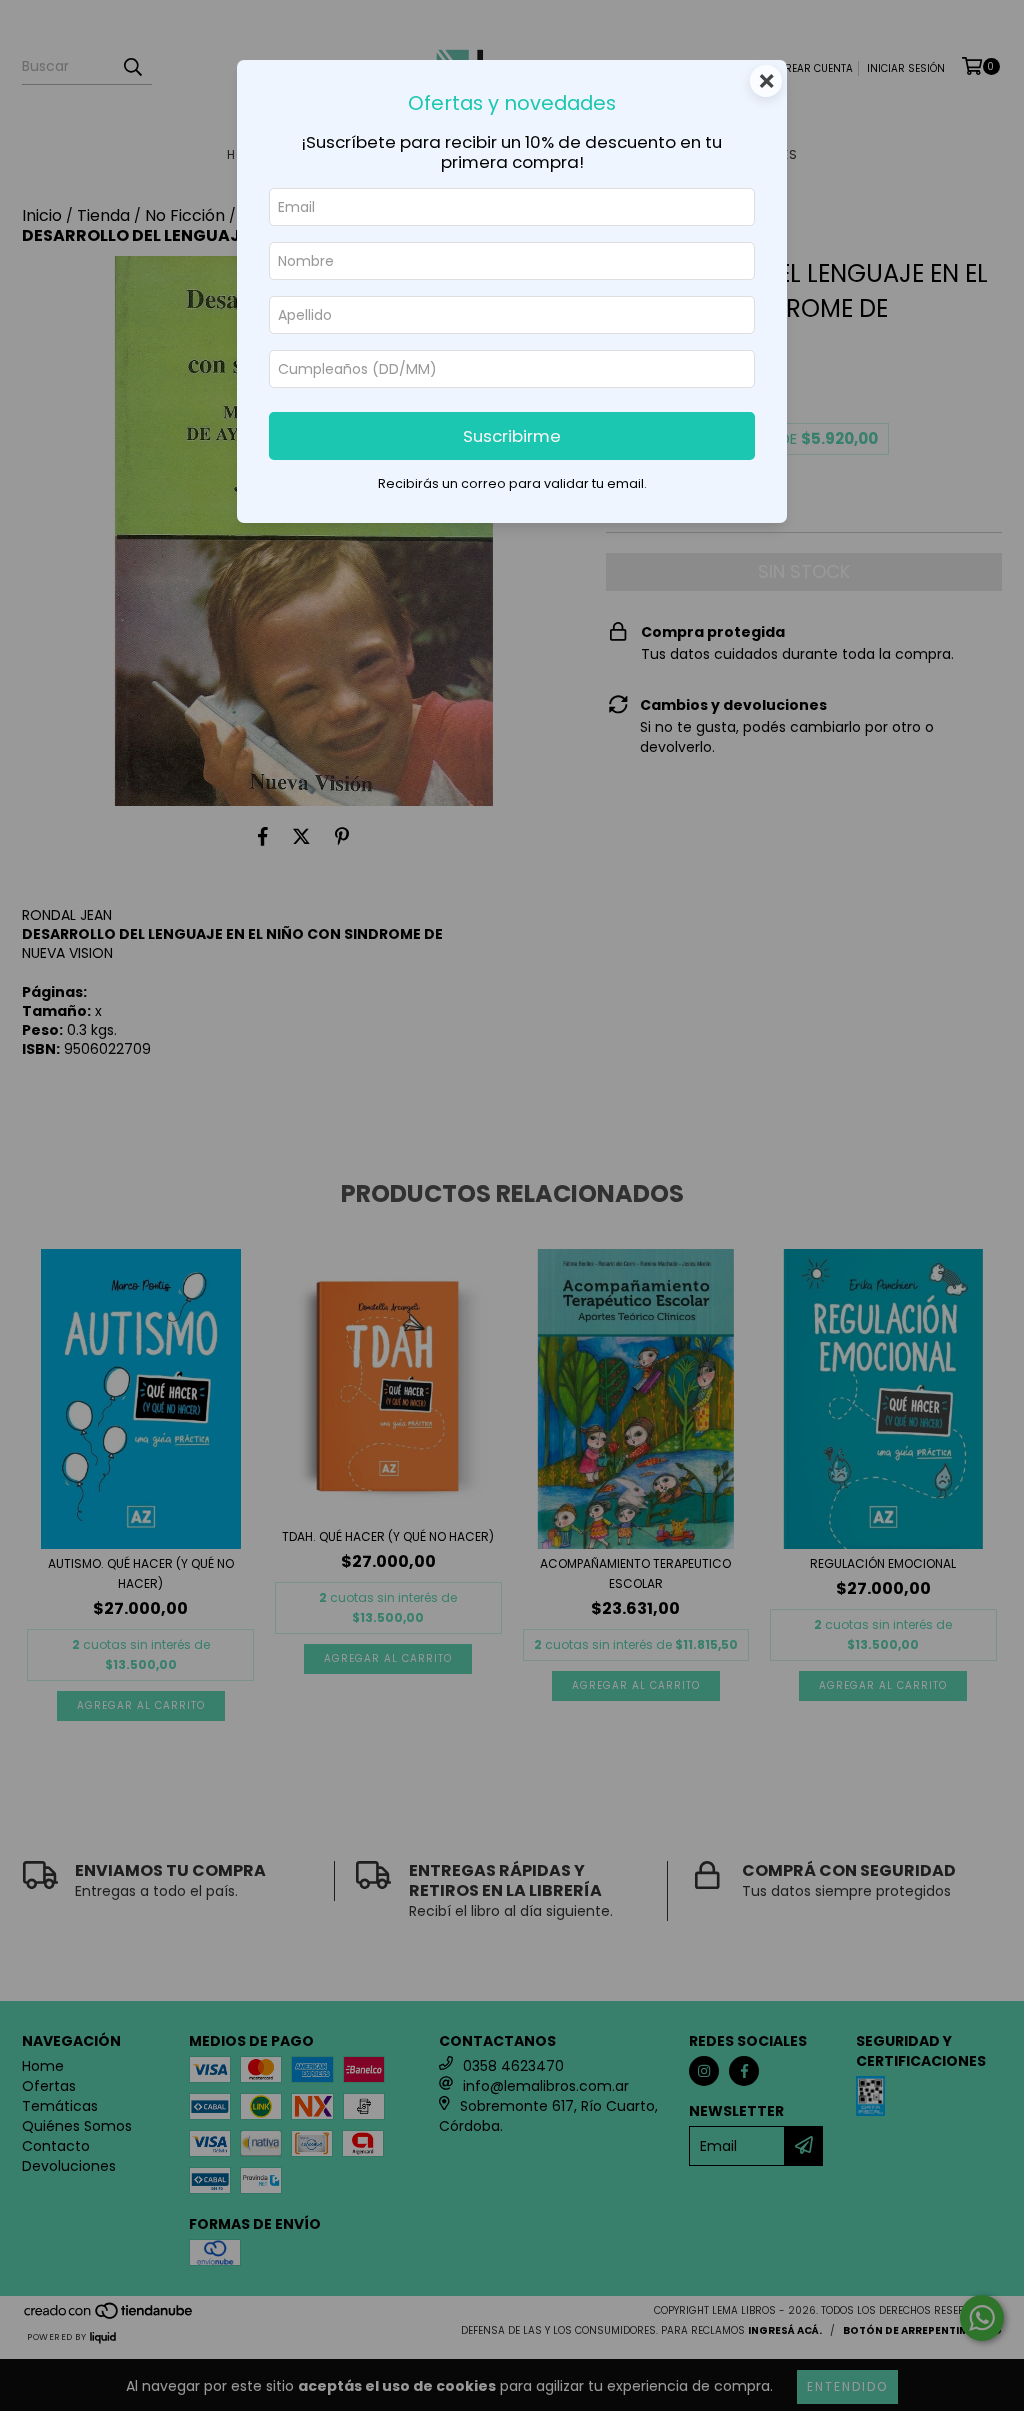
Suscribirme (512, 436)
